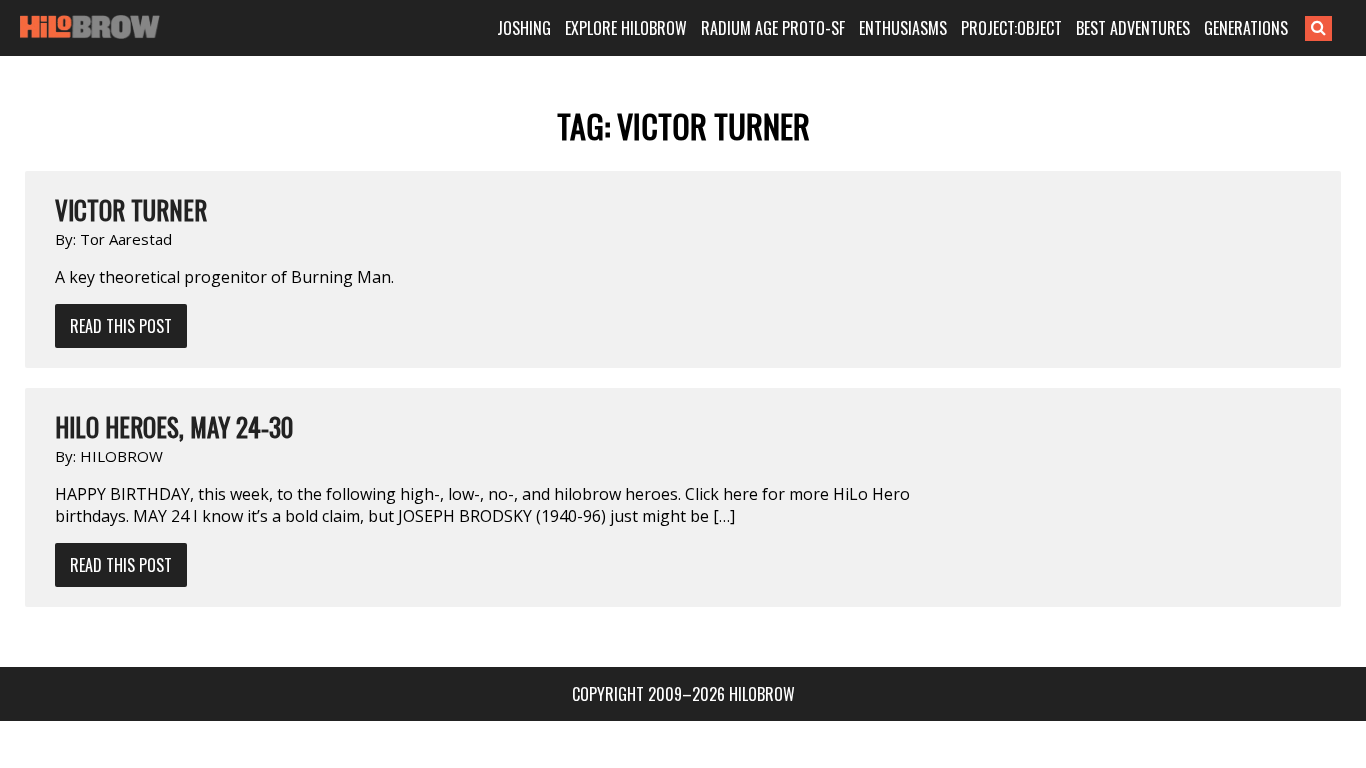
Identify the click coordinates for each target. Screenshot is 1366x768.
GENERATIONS (1246, 28)
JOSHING (524, 28)
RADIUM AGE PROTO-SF (773, 28)
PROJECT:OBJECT (1011, 28)
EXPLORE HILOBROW (626, 28)
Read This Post (121, 326)
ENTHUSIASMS (903, 28)
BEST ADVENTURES (1133, 28)
